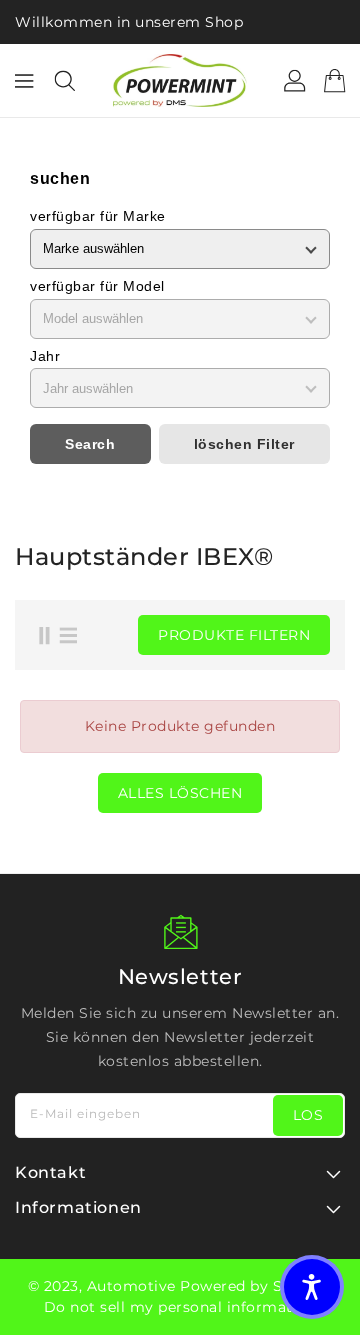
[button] (312, 1287)
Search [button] (90, 444)
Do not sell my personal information (180, 1307)
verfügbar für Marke (98, 216)
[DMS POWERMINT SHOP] (180, 80)
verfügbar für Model (97, 286)
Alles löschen (180, 793)
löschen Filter (244, 444)
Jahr (45, 356)
